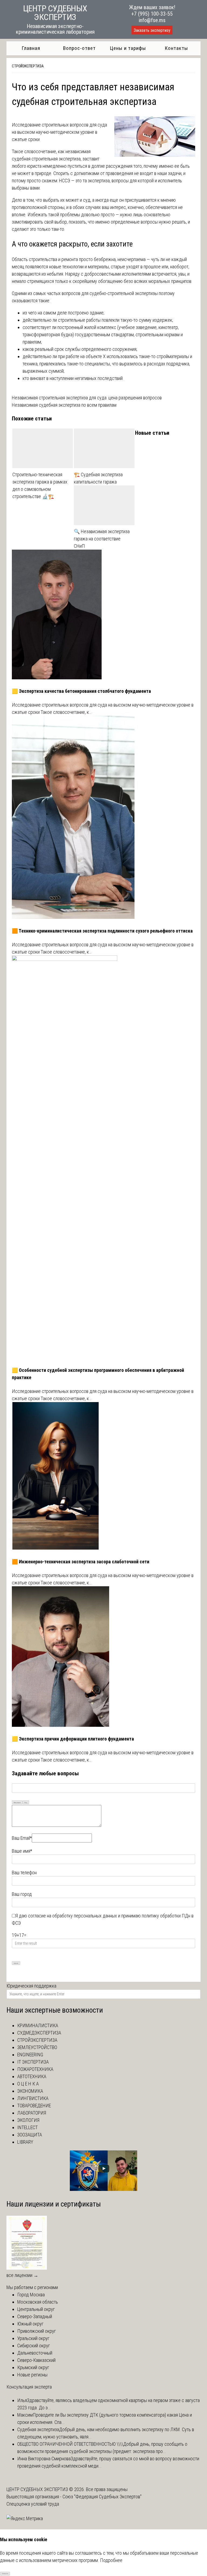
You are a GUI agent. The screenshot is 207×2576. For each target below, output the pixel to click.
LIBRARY (25, 2142)
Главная (31, 48)
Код (26, 1802)
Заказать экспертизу (152, 30)
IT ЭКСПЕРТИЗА (33, 2062)
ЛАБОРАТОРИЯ (32, 2113)
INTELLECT (27, 2127)
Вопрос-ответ (79, 48)
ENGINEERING (30, 2055)
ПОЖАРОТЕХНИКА (35, 2069)
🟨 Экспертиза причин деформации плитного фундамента (73, 1739)
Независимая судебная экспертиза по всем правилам (64, 405)
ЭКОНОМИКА (30, 2091)
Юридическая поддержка (31, 1986)
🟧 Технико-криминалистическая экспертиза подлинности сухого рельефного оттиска (102, 931)
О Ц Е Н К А (28, 2084)
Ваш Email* (22, 1838)
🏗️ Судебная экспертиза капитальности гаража (98, 478)
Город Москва (31, 2295)
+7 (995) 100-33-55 (152, 14)
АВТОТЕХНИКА (32, 2076)
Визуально (17, 1802)
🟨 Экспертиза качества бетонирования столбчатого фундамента (81, 691)
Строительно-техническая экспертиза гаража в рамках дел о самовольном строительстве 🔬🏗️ (40, 485)
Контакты (176, 48)
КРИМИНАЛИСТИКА (38, 2025)
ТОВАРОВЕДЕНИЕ (34, 2106)
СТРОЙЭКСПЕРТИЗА (28, 66)
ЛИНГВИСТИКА (33, 2098)
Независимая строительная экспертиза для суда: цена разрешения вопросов (87, 398)
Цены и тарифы (128, 48)
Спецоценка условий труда (33, 2504)
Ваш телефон (24, 1873)
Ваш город (22, 1894)
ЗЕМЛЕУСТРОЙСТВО (37, 2047)
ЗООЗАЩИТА (30, 2135)
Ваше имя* (22, 1851)
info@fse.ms (152, 20)
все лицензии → (22, 2275)
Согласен (5, 2573)
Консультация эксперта (29, 2387)
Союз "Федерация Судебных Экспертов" (102, 2497)
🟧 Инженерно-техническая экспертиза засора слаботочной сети (81, 1562)
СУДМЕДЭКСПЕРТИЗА (39, 2033)
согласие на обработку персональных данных (73, 1916)
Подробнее (111, 2560)
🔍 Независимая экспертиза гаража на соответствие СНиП (102, 539)
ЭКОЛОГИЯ (28, 2120)
